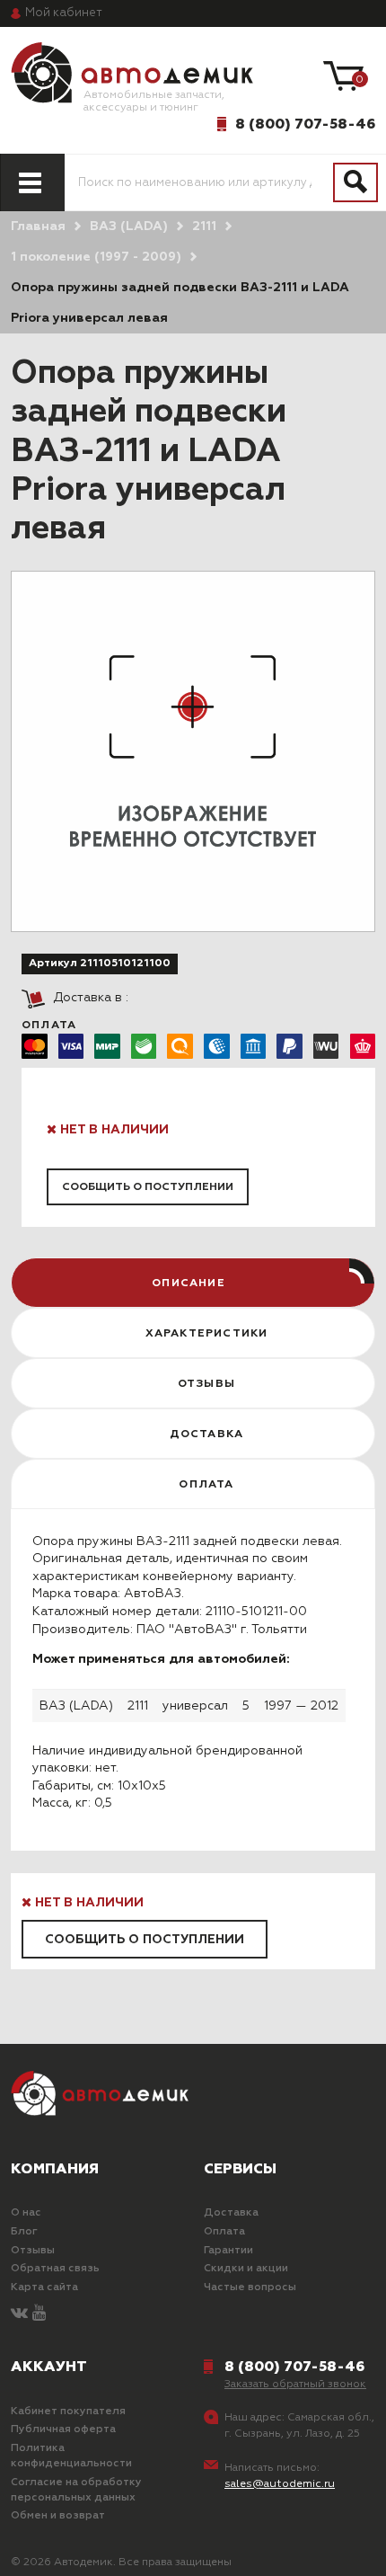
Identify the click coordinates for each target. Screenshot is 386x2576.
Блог (24, 2232)
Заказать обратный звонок (295, 2385)
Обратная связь (55, 2269)
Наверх (60, 2548)
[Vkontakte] (19, 2314)
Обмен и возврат (58, 2516)
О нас (26, 2213)
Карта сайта (44, 2287)
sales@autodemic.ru (280, 2484)
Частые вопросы (250, 2287)
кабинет (64, 13)
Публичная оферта (63, 2429)
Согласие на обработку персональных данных (76, 2490)
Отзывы (33, 2251)
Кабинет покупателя (68, 2412)
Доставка (231, 2213)
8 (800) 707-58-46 (305, 124)
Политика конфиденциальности (71, 2456)
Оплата (224, 2232)
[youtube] (39, 2314)
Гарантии (228, 2251)
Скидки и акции (246, 2269)
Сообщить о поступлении (148, 1187)
